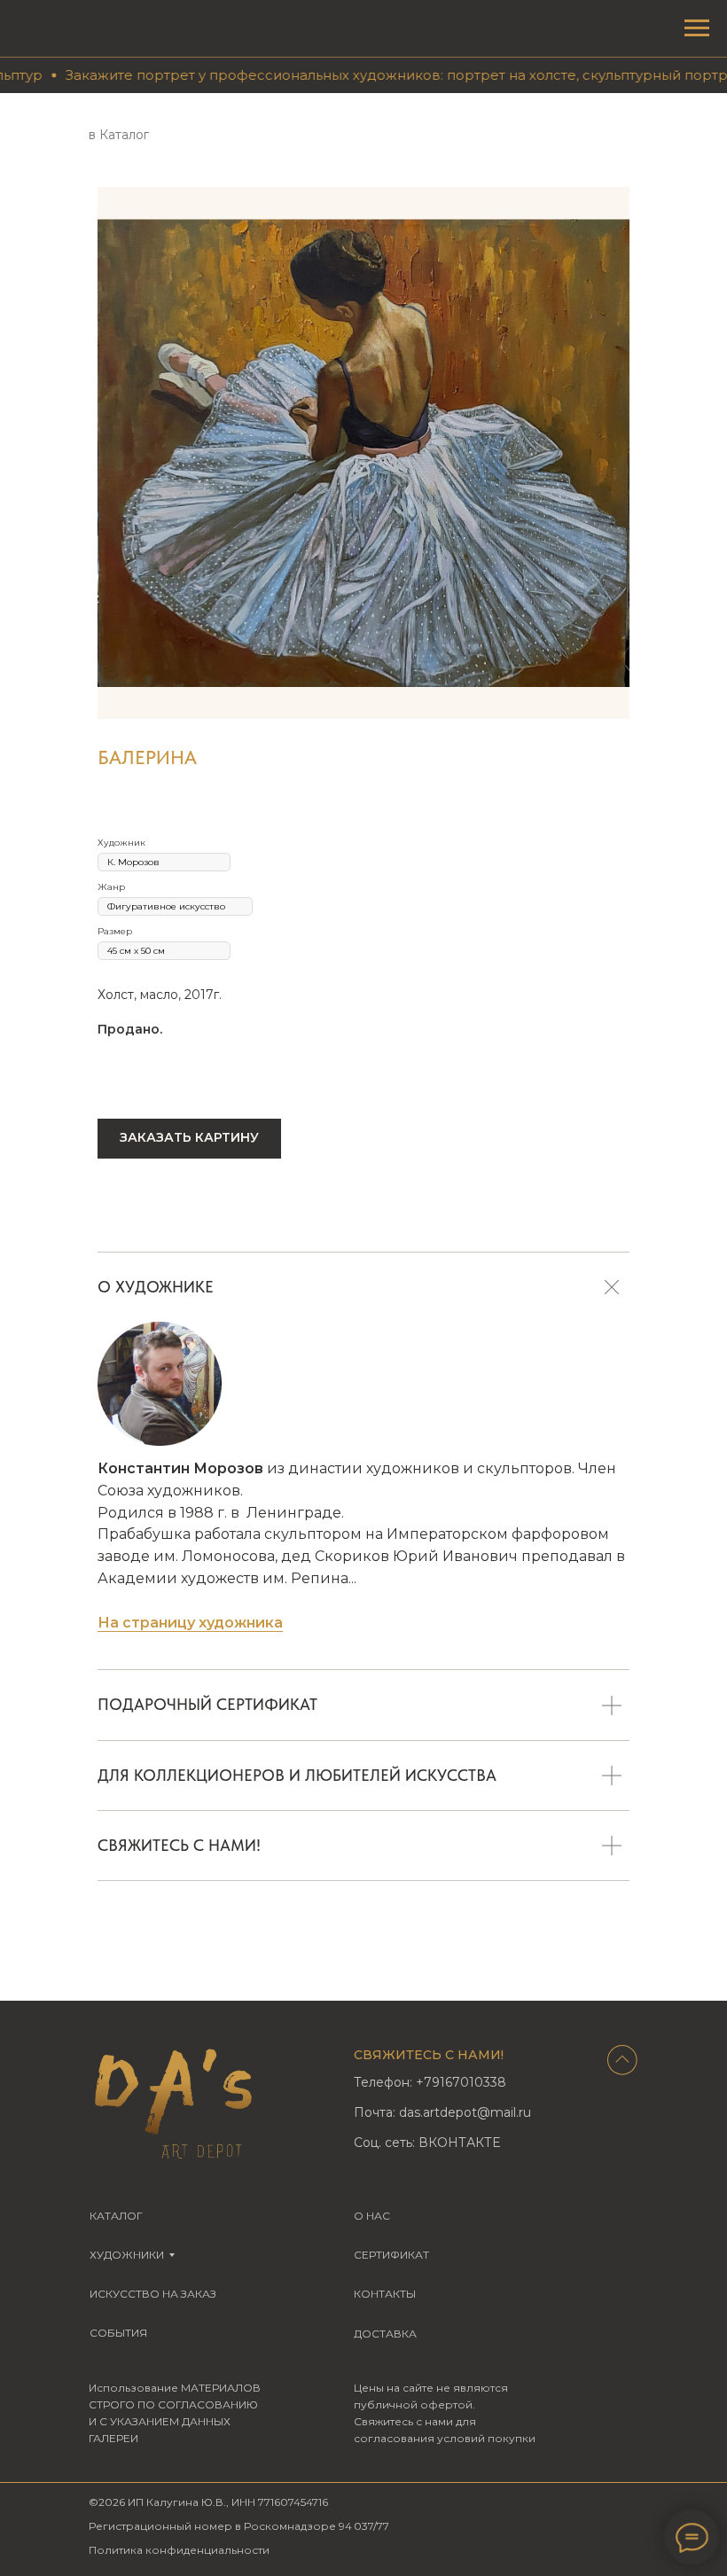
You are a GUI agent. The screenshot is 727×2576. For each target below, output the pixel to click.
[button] (189, 1139)
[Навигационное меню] (697, 28)
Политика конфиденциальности (179, 2550)
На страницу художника (190, 1623)
